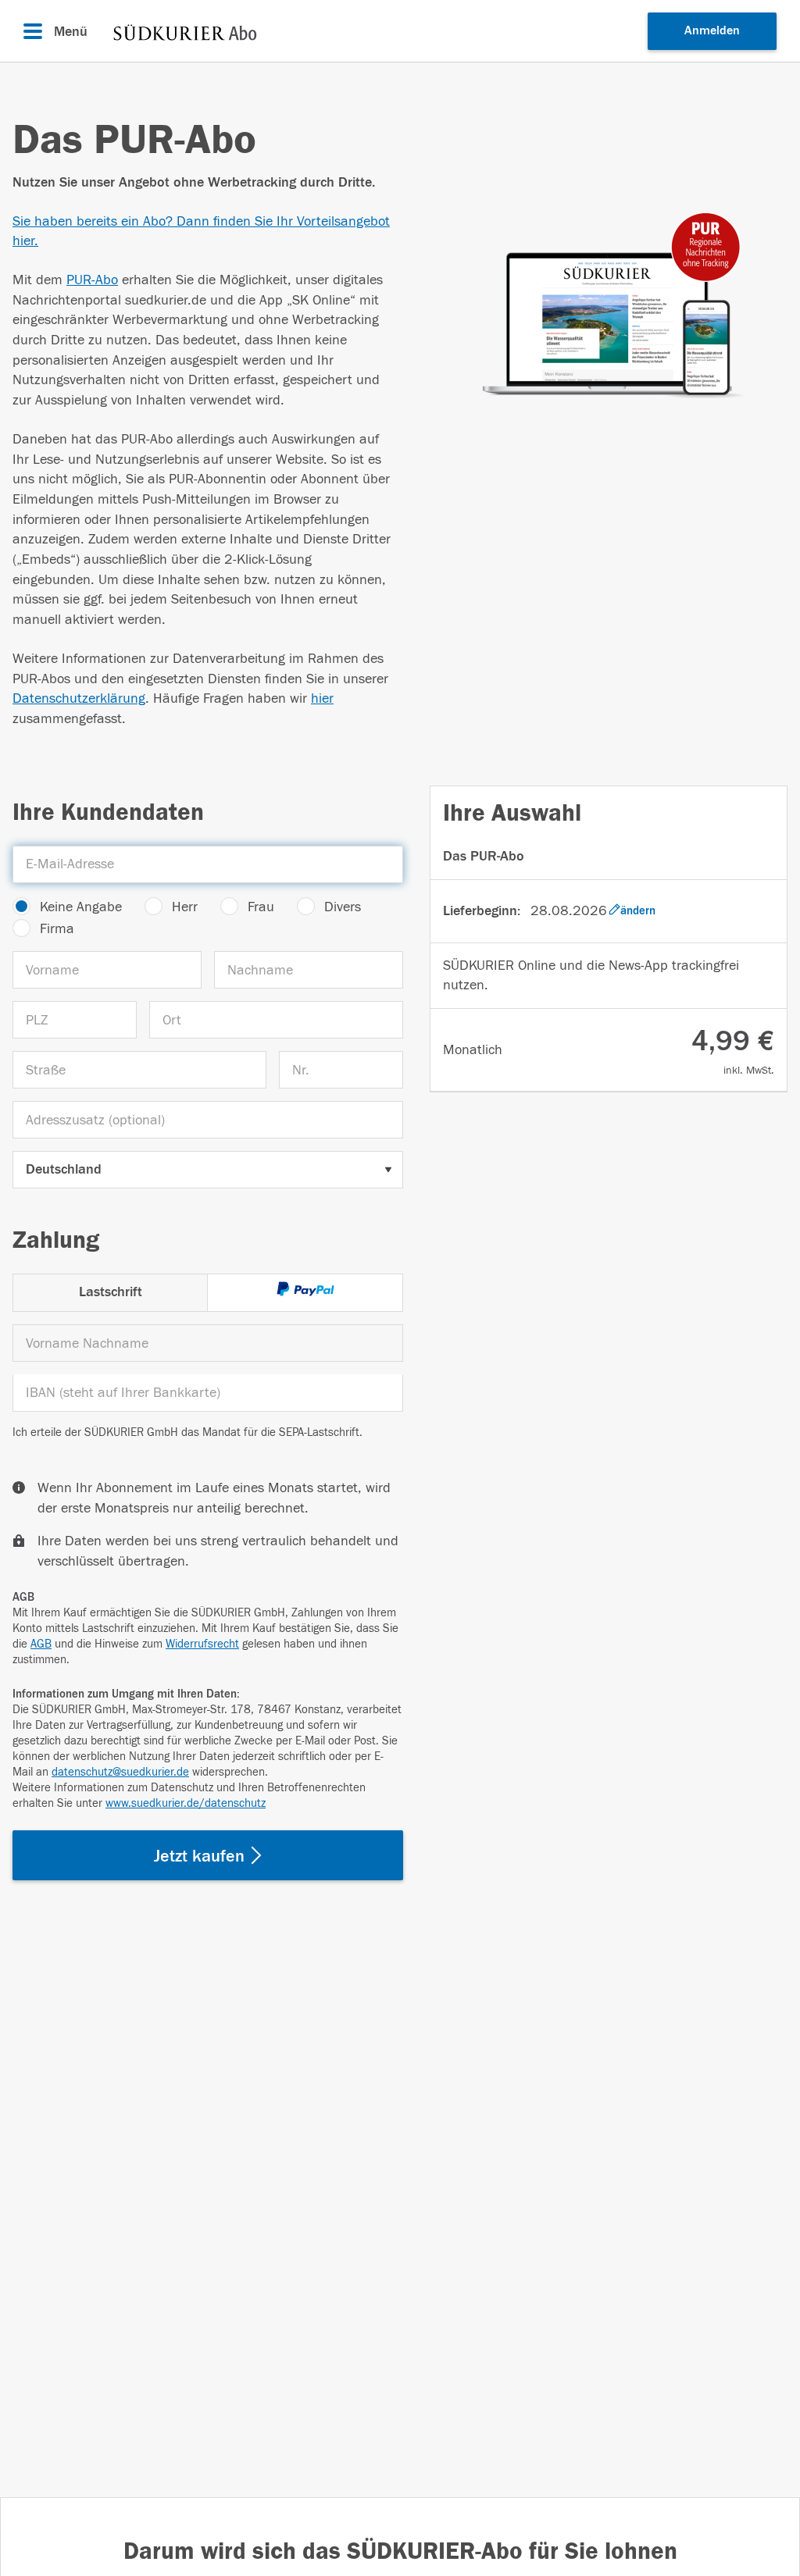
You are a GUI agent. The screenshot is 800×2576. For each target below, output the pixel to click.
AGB (41, 1644)
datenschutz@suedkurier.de (120, 1772)
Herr (185, 907)
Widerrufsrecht (202, 1644)
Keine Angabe (81, 907)
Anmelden (712, 30)
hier (322, 698)
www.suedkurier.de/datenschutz (186, 1803)
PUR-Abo (92, 280)
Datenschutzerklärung (79, 698)
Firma (57, 929)
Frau (261, 907)
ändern (638, 911)
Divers (343, 907)
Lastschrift (111, 1292)
